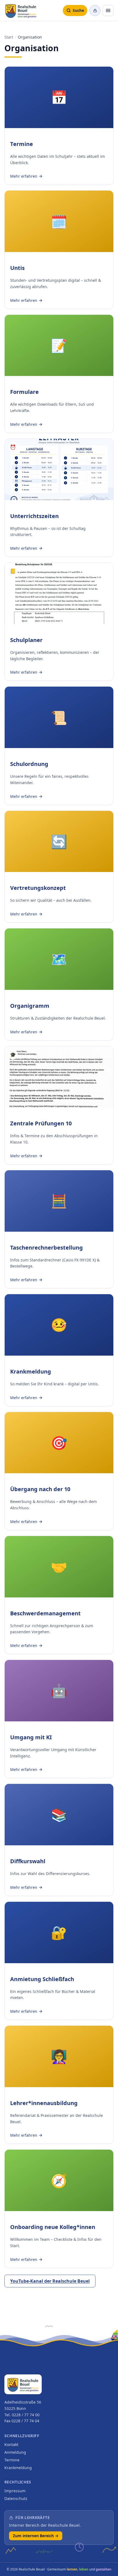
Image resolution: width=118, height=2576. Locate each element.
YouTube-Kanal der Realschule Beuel (50, 2281)
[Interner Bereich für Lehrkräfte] (95, 10)
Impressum (15, 2491)
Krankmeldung (18, 2468)
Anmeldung (15, 2452)
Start (9, 37)
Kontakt (11, 2444)
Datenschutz (16, 2498)
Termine (12, 2460)
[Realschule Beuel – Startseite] (21, 10)
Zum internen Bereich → (36, 2536)
